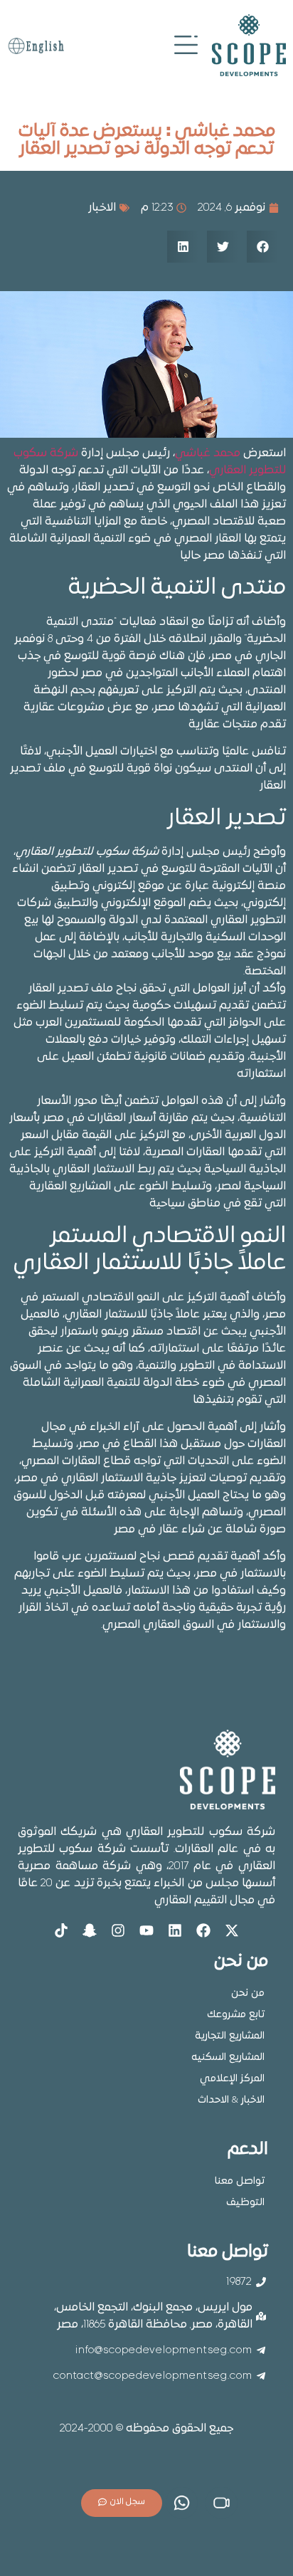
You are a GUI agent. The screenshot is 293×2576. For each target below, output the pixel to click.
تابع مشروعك (236, 2015)
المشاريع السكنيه (228, 2057)
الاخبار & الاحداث (231, 2100)
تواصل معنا (240, 2181)
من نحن (248, 1993)
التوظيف (245, 2203)
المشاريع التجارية (230, 2036)
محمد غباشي (208, 453)
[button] (263, 247)
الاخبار (102, 208)
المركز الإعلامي (232, 2079)
